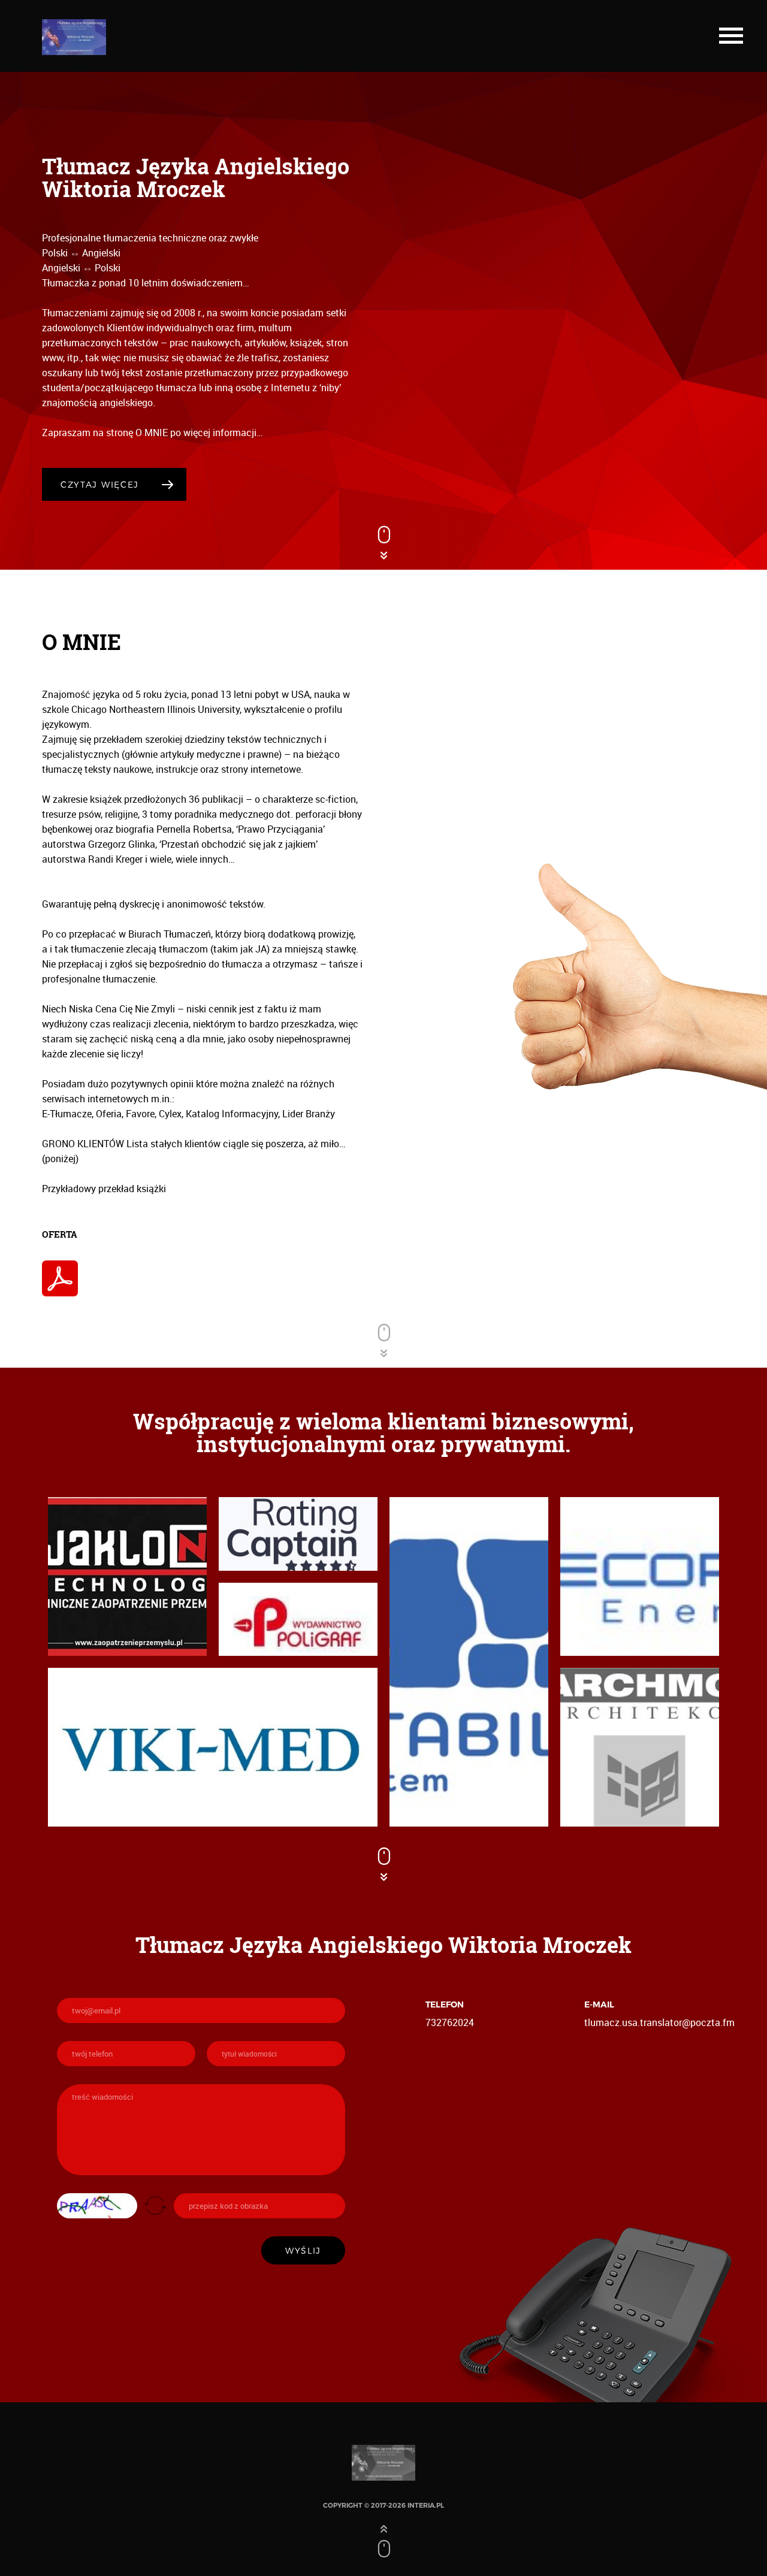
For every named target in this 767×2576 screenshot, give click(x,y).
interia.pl (426, 2505)
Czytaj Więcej (100, 484)
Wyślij (303, 2250)
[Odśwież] (155, 2205)
